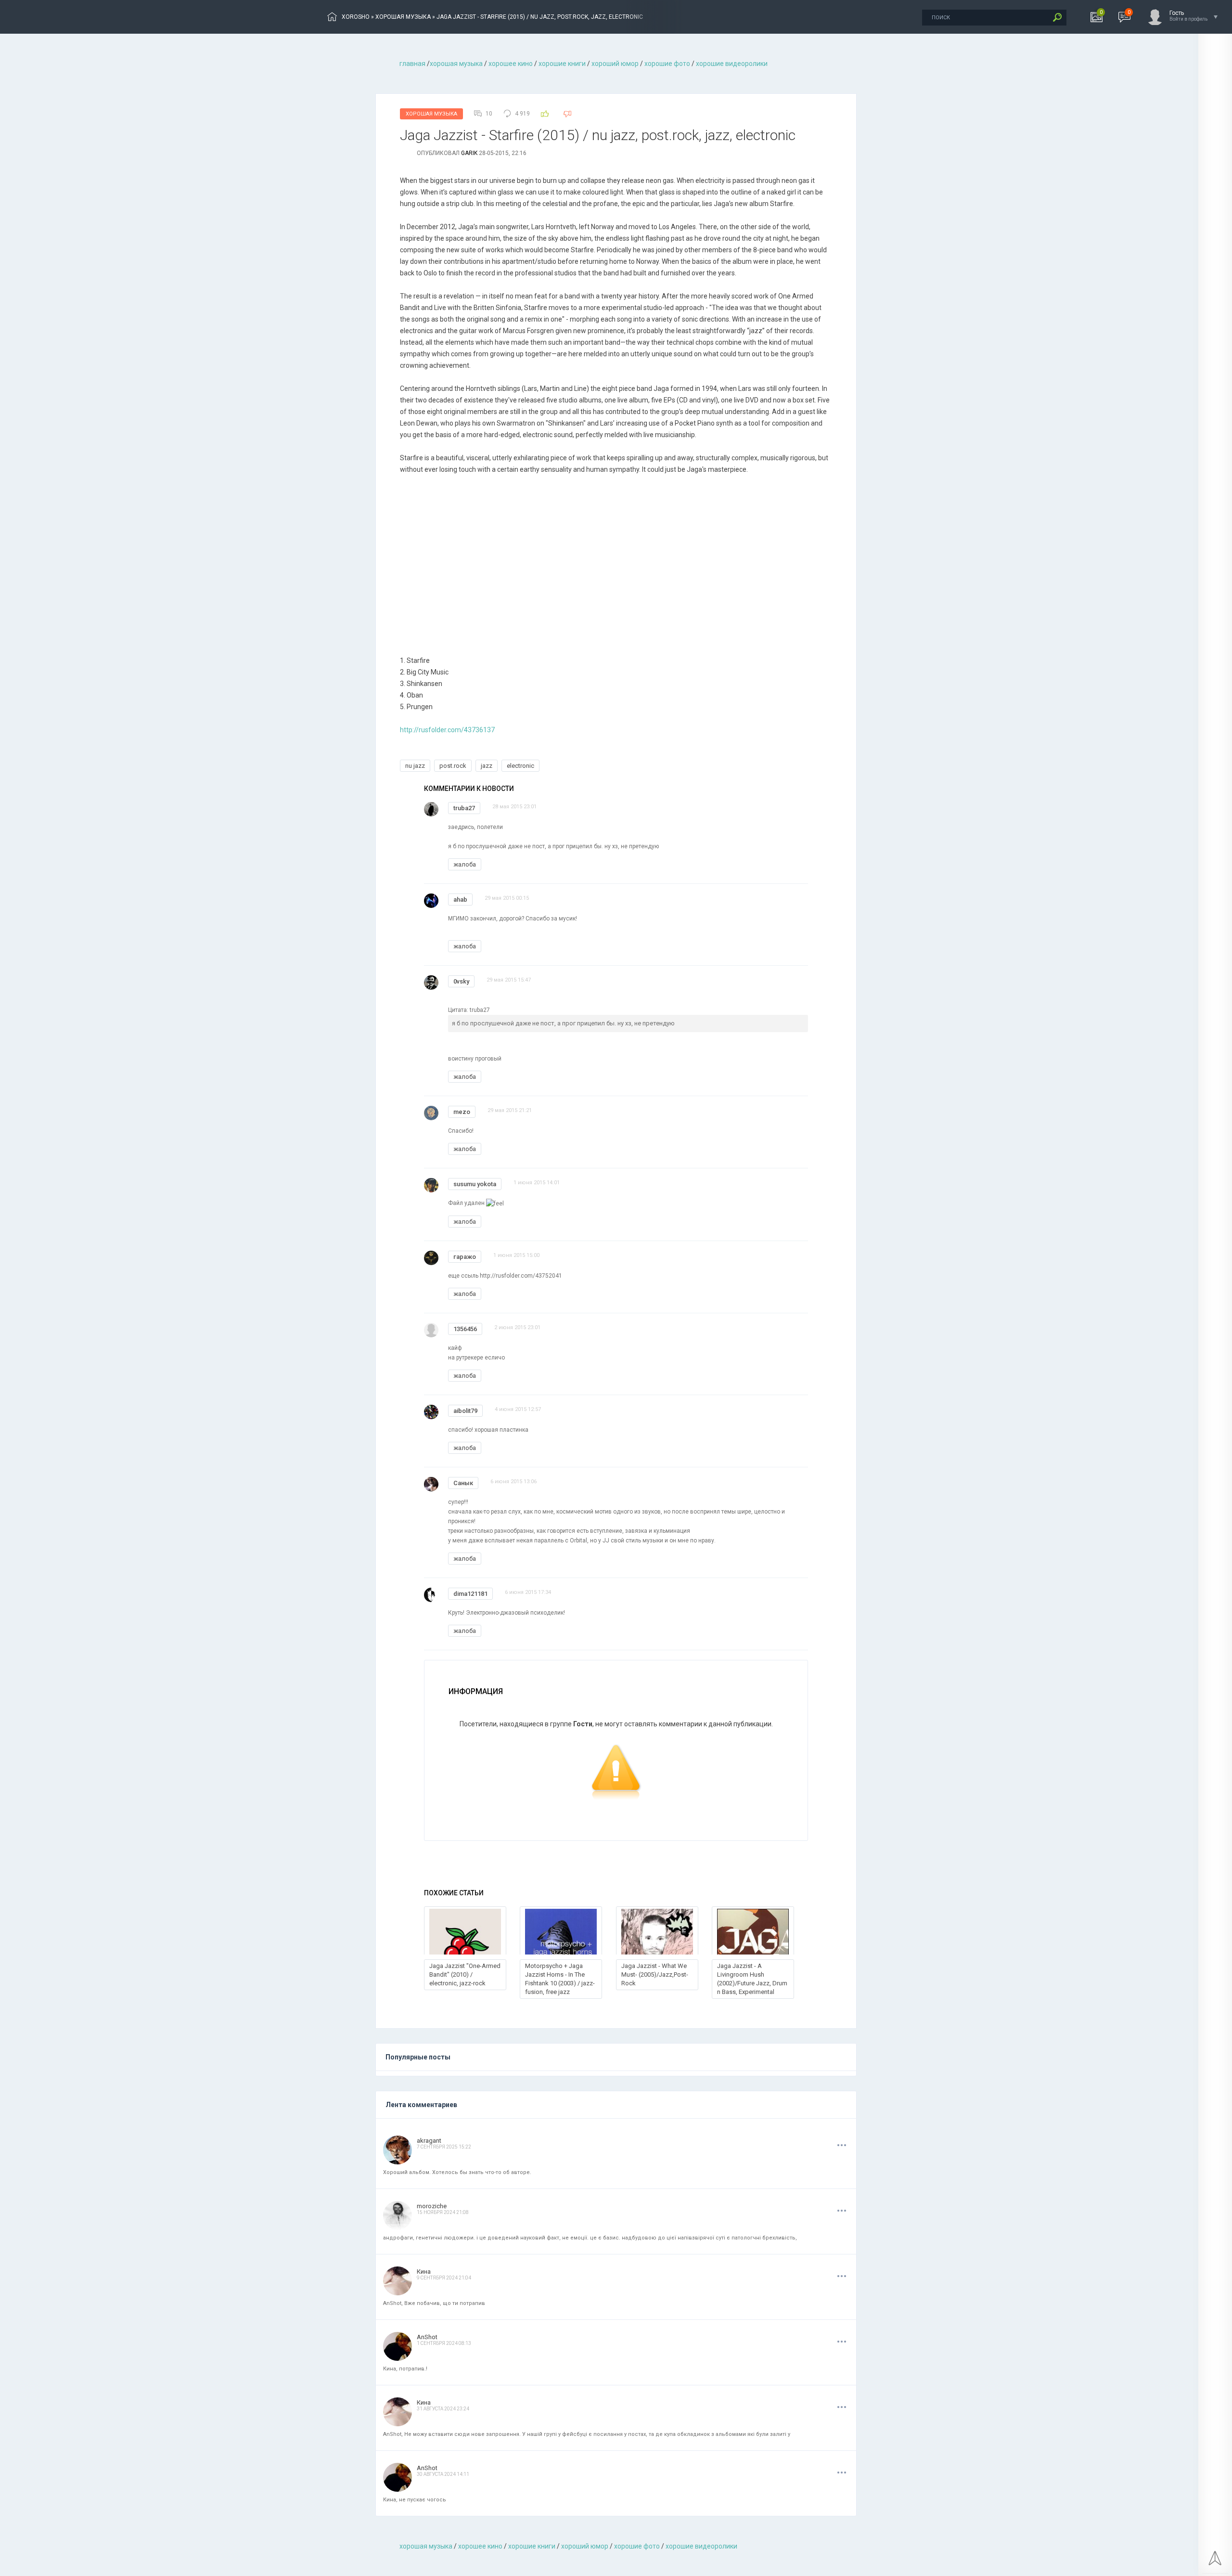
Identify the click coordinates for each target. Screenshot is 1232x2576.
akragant (429, 2141)
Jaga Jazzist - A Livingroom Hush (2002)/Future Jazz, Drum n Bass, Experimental (752, 1979)
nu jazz (415, 766)
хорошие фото (667, 64)
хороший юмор (615, 64)
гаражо (465, 1257)
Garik (469, 153)
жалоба (465, 864)
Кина (424, 2272)
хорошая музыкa (456, 64)
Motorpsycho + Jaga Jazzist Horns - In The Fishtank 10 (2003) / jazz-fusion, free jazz (560, 1979)
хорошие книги (562, 64)
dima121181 (470, 1594)
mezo (462, 1112)
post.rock (453, 766)
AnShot (427, 2337)
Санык (463, 1483)
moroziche (432, 2206)
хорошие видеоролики (732, 64)
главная (412, 64)
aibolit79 (465, 1411)
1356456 (465, 1329)
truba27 (464, 808)
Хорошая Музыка (431, 114)
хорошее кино (511, 64)
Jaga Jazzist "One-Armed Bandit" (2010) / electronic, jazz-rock (465, 1974)
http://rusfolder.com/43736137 (447, 730)
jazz (487, 766)
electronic (520, 766)
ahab (460, 900)
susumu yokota (475, 1184)
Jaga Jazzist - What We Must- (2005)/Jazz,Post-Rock (655, 1974)
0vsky (461, 981)
